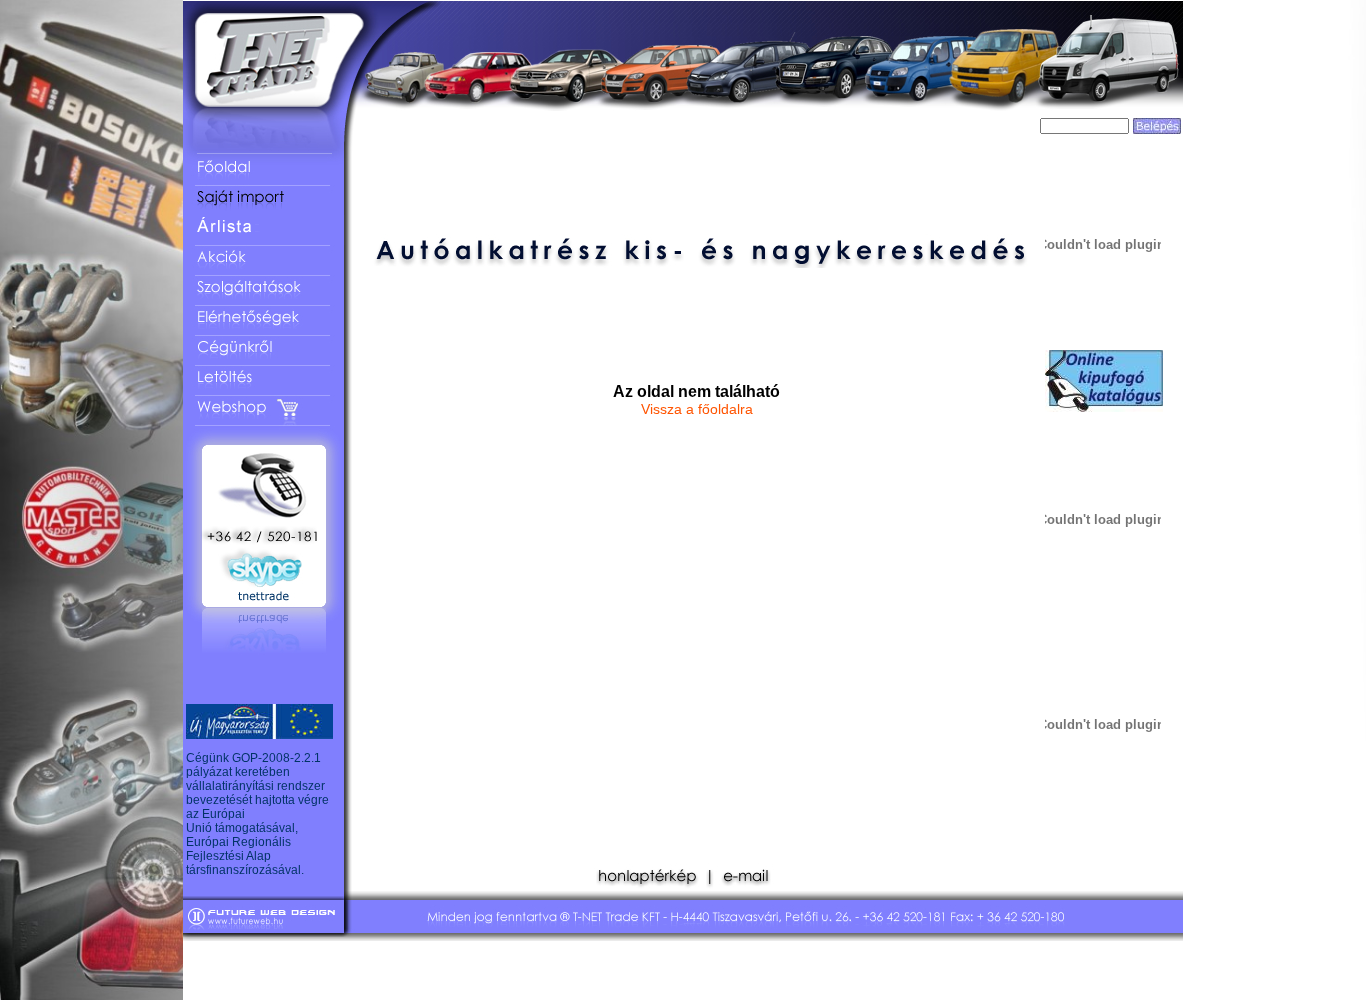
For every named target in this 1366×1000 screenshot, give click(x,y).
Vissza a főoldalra (697, 409)
